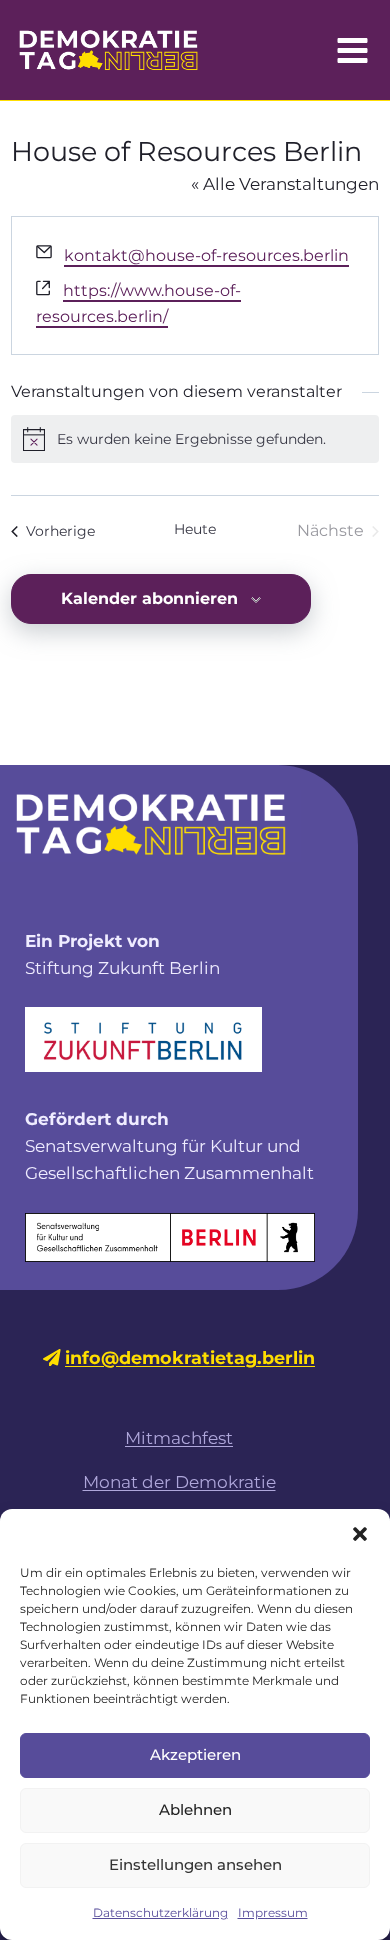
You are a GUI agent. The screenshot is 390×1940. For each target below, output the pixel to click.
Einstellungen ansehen (195, 1864)
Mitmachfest (179, 1438)
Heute (195, 529)
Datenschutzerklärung (160, 1912)
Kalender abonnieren (149, 598)
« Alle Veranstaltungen (285, 184)
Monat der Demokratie (179, 1482)
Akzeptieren (195, 1754)
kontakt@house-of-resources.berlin (206, 255)
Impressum (273, 1912)
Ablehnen (195, 1809)
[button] (360, 1534)
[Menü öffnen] (352, 50)
